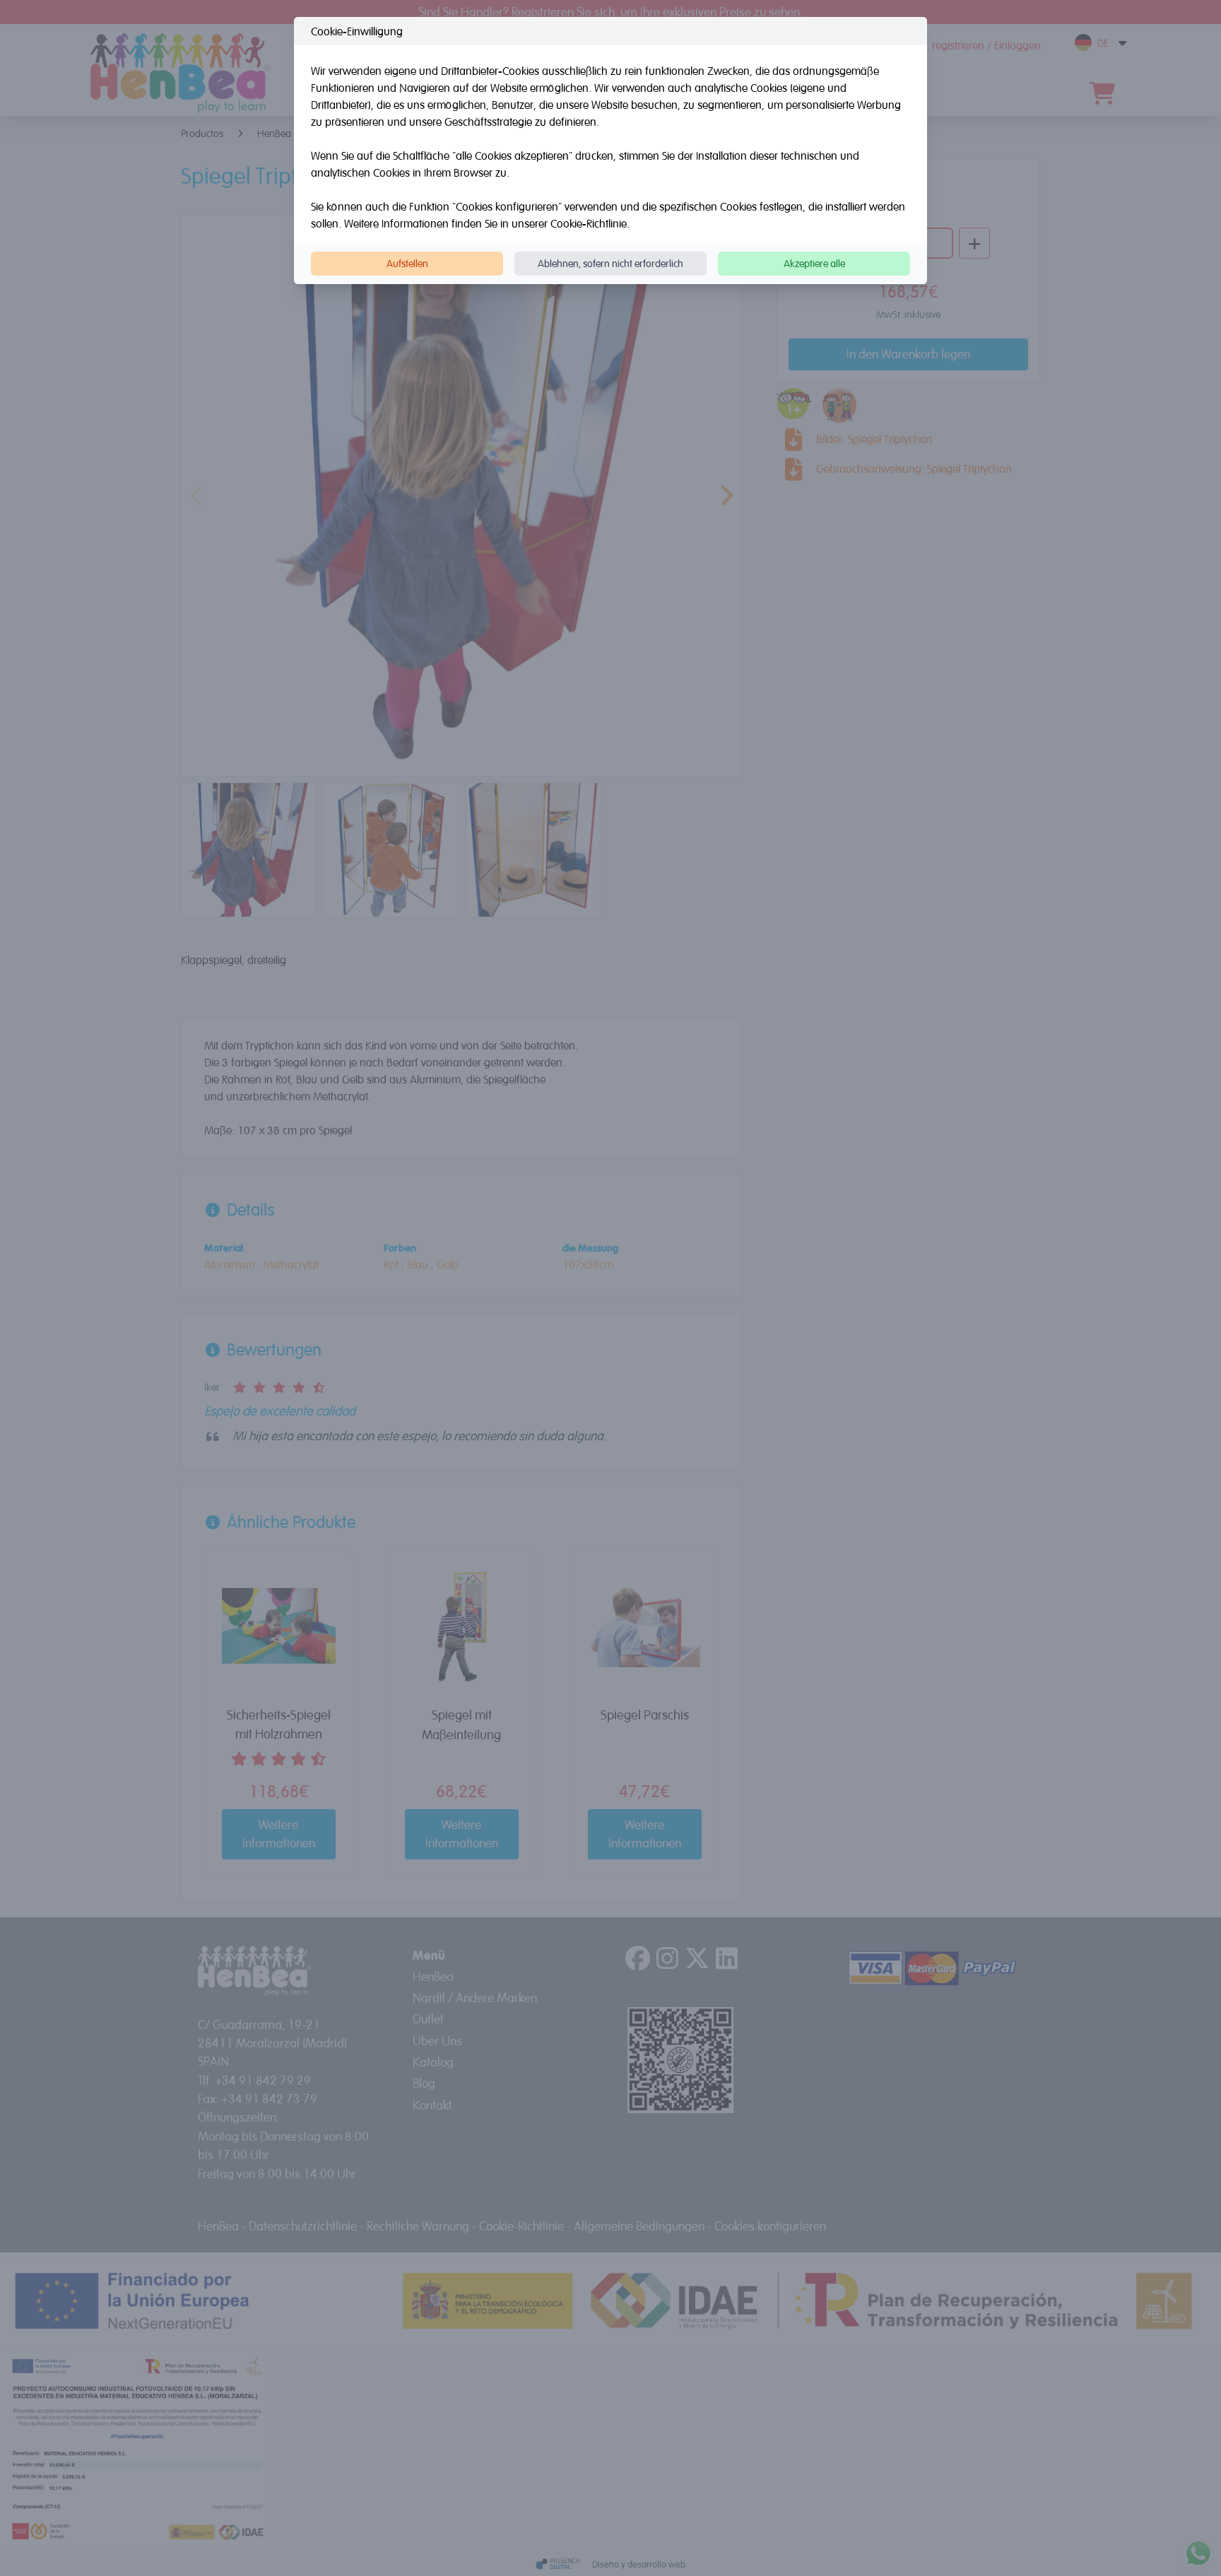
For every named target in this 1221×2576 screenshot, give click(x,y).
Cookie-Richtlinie (589, 223)
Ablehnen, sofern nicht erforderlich (610, 263)
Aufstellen (407, 263)
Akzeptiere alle (814, 263)
